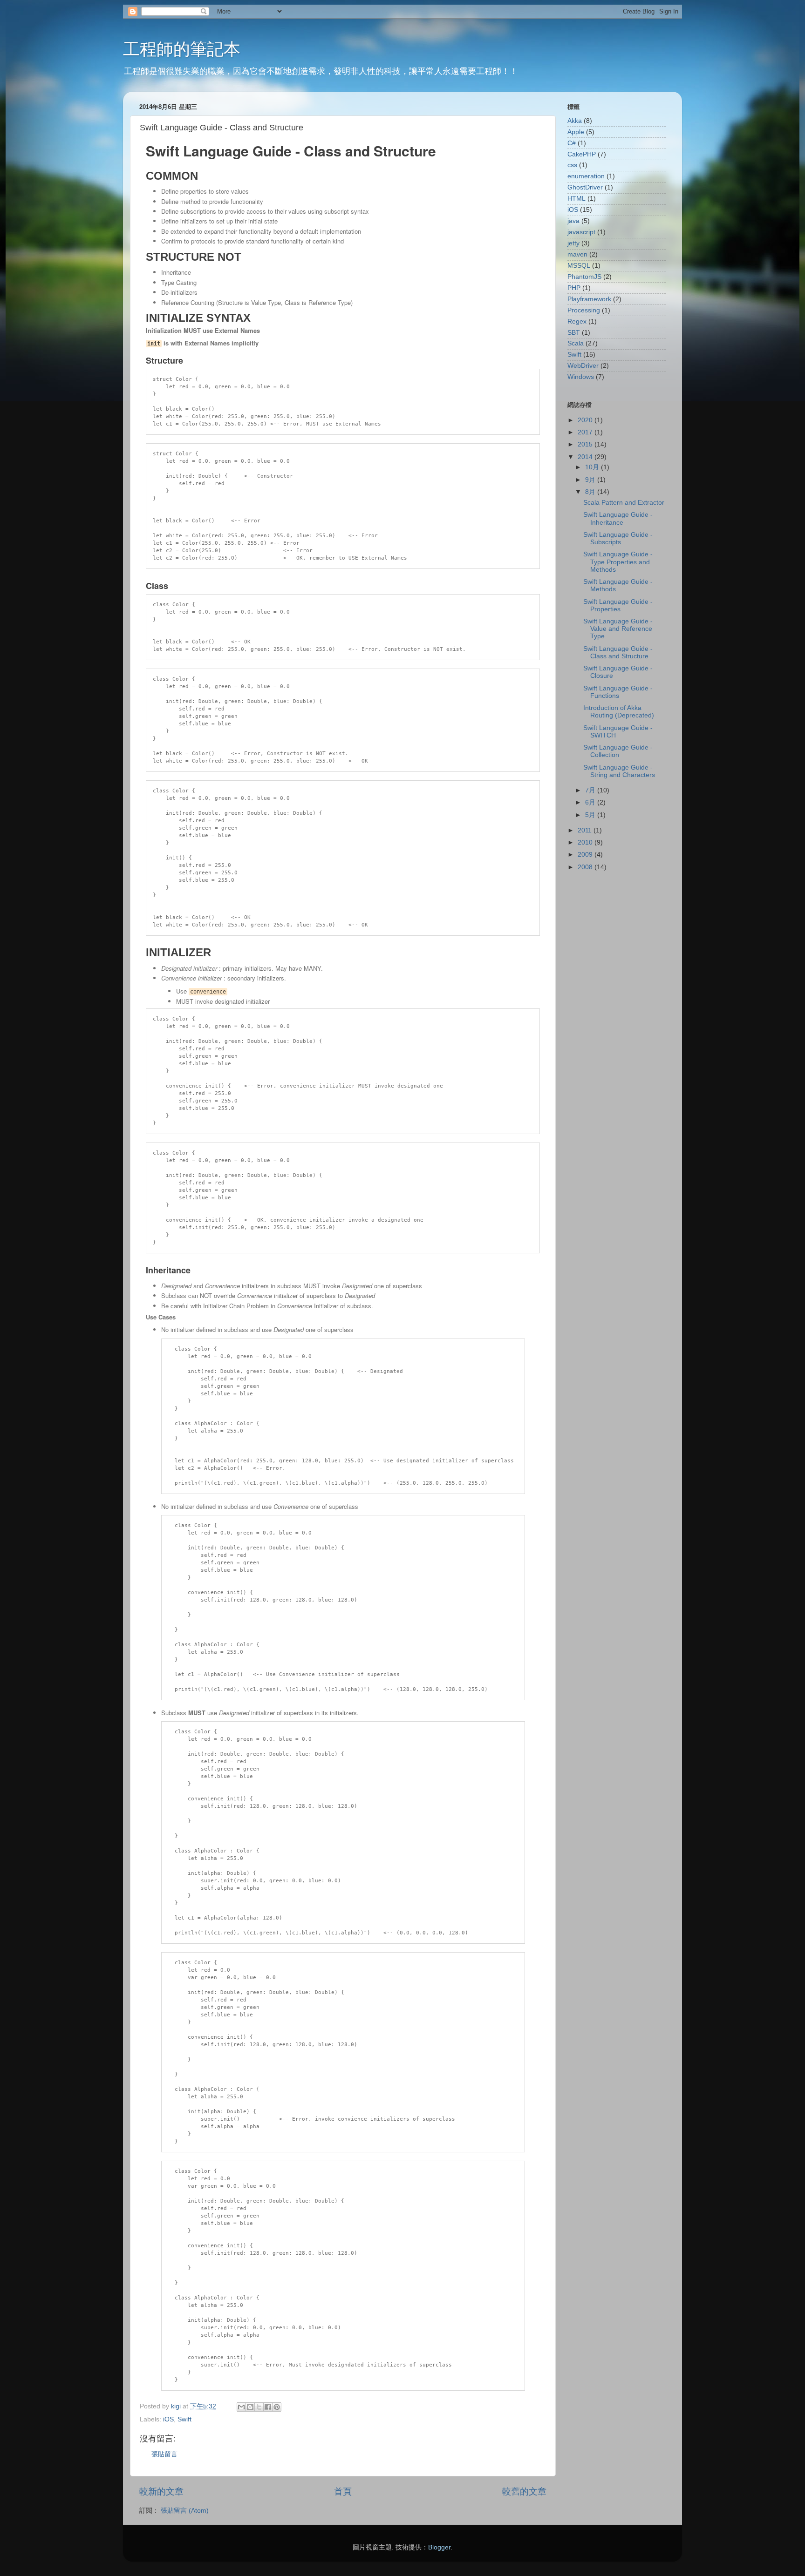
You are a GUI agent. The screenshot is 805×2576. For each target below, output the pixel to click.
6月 (591, 802)
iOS (168, 2419)
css (572, 165)
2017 (586, 432)
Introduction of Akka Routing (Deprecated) (619, 712)
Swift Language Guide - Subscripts (618, 538)
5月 (591, 815)
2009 (586, 855)
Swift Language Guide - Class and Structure (618, 652)
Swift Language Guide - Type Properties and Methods (618, 562)
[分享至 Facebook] (268, 2407)
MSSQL (579, 266)
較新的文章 (161, 2491)
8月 (591, 492)
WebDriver (583, 366)
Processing (584, 310)
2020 (586, 420)
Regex (577, 321)
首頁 (343, 2491)
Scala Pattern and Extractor (624, 503)
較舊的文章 (524, 2491)
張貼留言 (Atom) (185, 2511)
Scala (576, 343)
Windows (581, 377)
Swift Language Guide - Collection (618, 751)
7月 (591, 790)
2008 (586, 867)
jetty (573, 243)
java (573, 221)
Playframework (589, 299)
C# (572, 143)
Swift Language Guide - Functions (618, 692)
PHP (574, 288)
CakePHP (582, 154)
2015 (586, 444)
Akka (575, 121)
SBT (574, 333)
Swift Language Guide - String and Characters (619, 771)
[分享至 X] (259, 2407)
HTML (576, 199)
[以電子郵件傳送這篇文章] (241, 2407)
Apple (576, 132)
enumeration (586, 176)
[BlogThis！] (250, 2407)
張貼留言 (164, 2454)
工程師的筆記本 (182, 49)
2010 (586, 842)
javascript (581, 232)
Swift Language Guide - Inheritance (618, 518)
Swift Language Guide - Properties (618, 605)
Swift (184, 2419)
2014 (586, 457)
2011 (586, 830)
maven (577, 254)
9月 (591, 480)
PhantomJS (584, 277)
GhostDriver (585, 187)
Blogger (439, 2547)
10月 (593, 467)
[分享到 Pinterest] (277, 2407)
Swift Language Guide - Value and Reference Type (618, 629)
